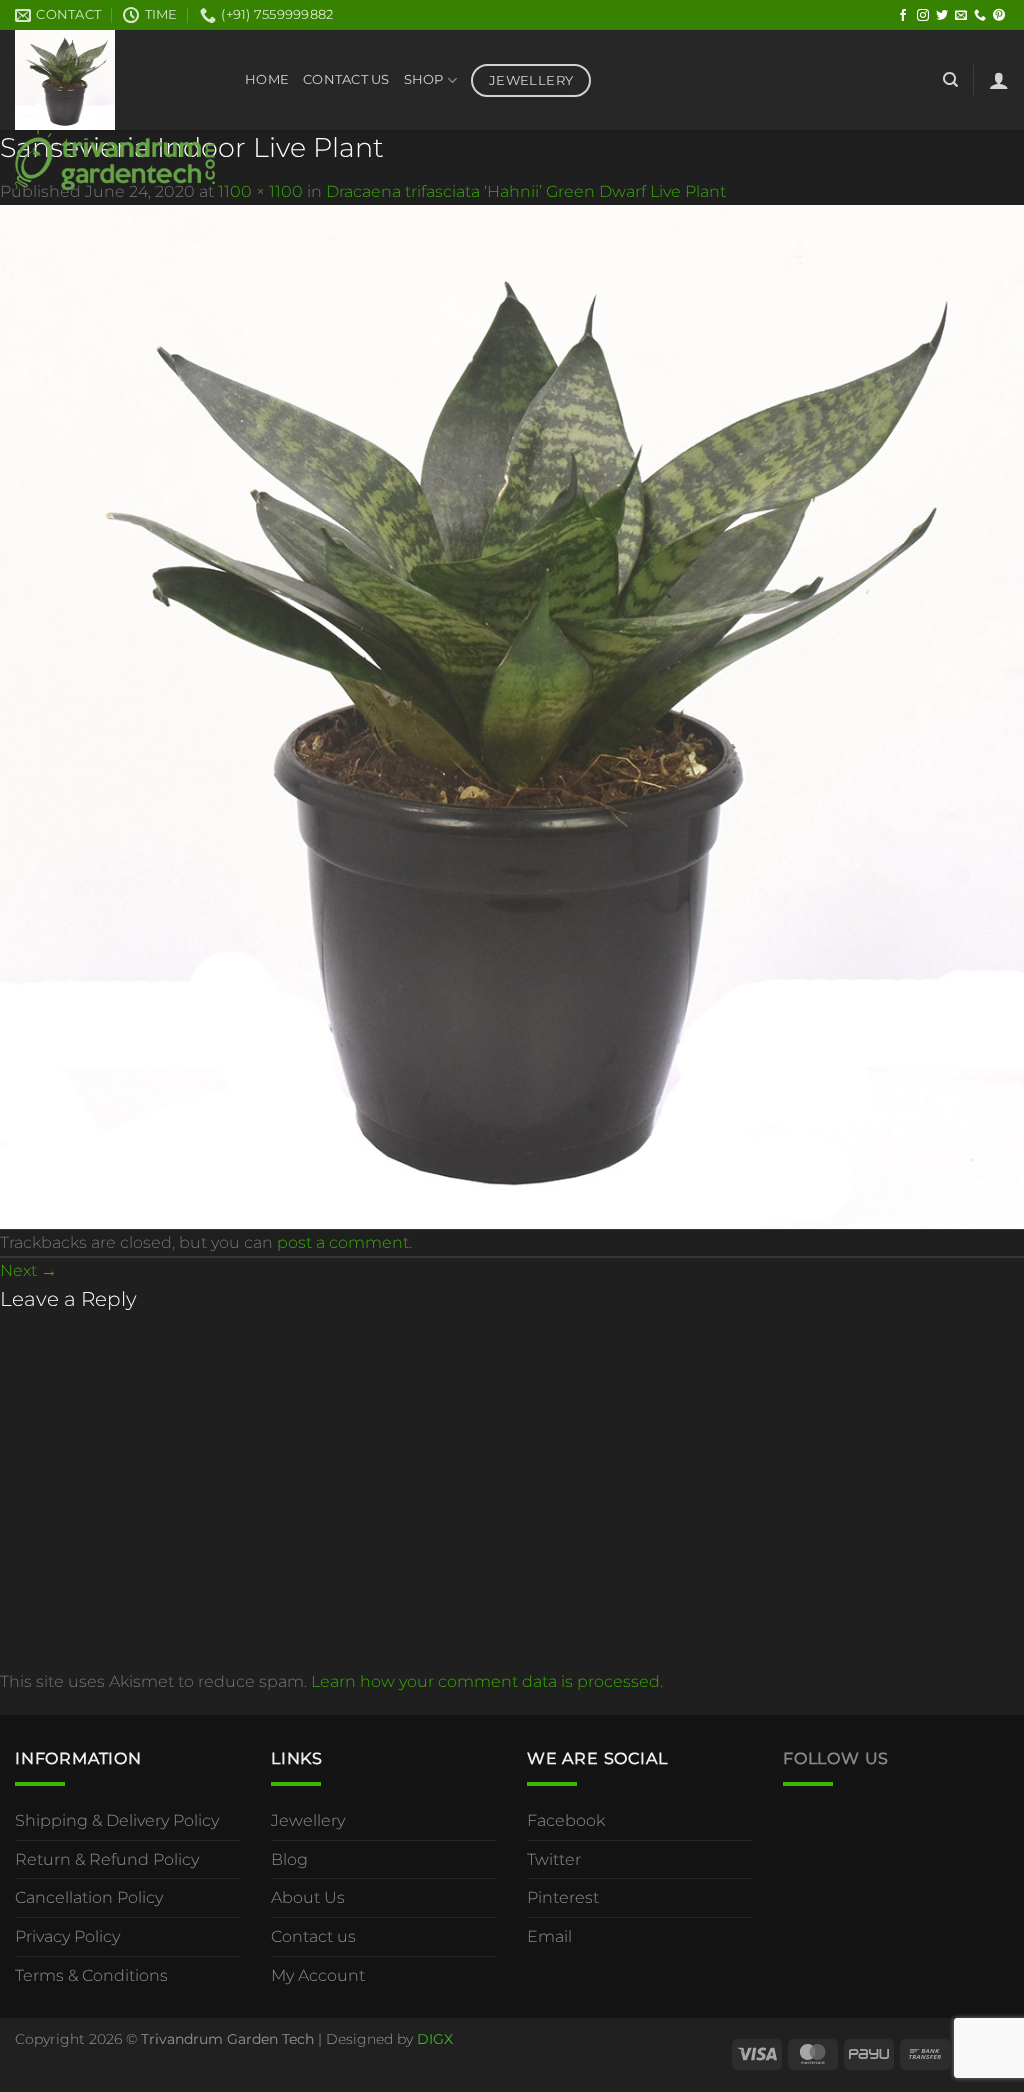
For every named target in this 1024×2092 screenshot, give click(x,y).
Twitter (554, 1859)
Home (267, 79)
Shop (424, 79)
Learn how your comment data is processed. (487, 1681)
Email (549, 1936)
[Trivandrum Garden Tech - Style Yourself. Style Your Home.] (115, 109)
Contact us (313, 1936)
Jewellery (308, 1820)
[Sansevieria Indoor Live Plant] (512, 715)
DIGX (435, 2039)
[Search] (950, 80)
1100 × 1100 (260, 191)
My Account (318, 1975)
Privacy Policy (67, 1936)
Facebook (566, 1820)
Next (28, 1270)
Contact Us (346, 79)
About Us (308, 1897)
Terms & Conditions (91, 1975)
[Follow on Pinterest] (999, 16)
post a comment (343, 1242)
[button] (999, 80)
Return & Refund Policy (107, 1859)
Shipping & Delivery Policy (117, 1820)
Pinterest (563, 1897)
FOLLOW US (836, 1758)
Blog (289, 1859)
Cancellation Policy (89, 1897)
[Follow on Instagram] (923, 16)
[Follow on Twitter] (942, 16)
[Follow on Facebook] (903, 16)
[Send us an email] (961, 16)
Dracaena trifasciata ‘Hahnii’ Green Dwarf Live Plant (526, 191)
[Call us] (980, 16)
